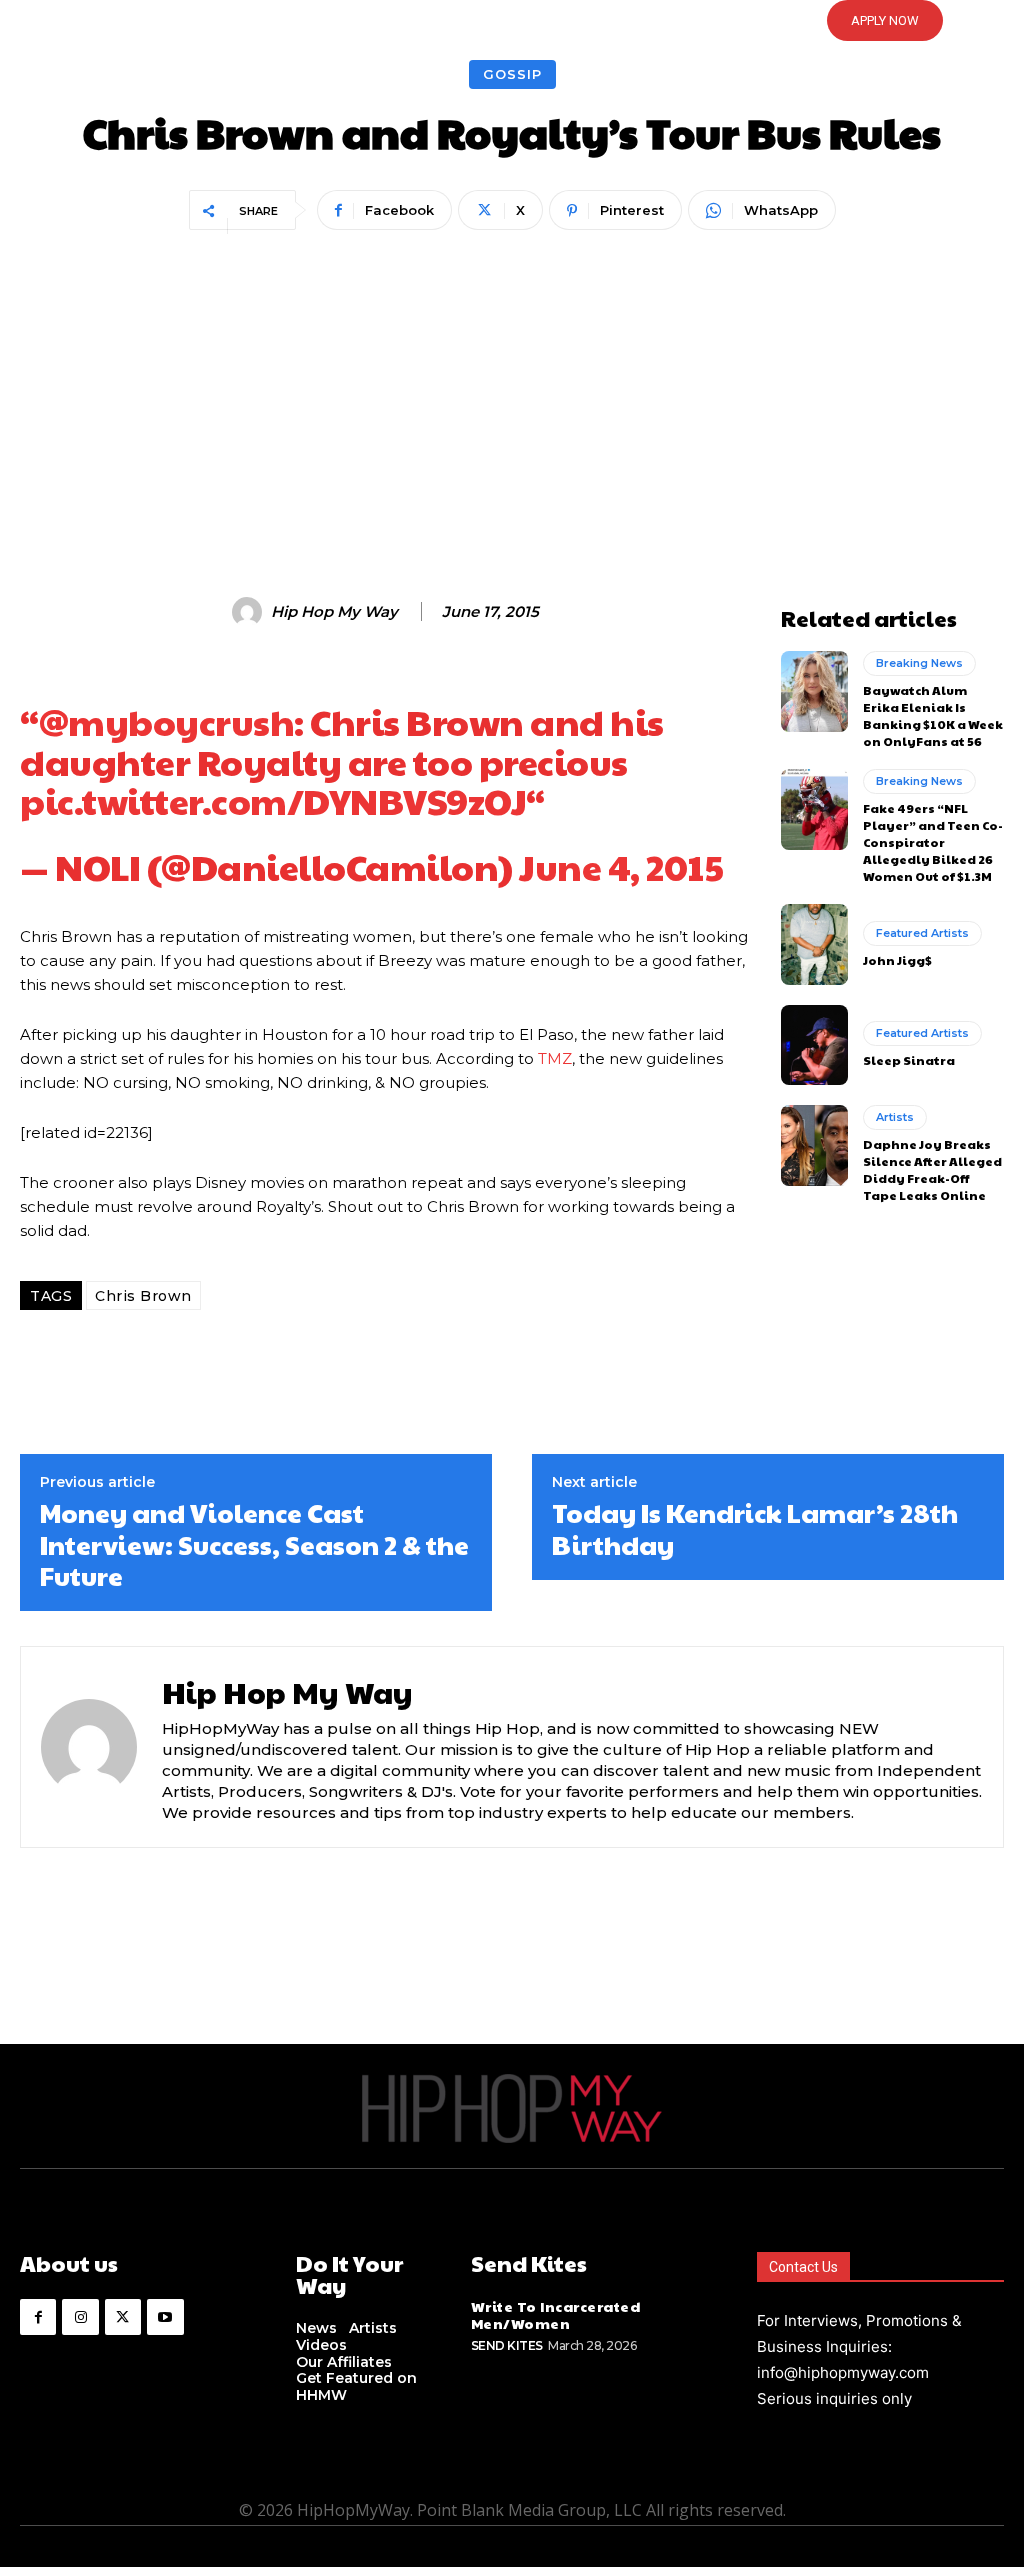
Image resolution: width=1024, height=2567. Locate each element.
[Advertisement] (512, 387)
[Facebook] (38, 2317)
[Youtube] (165, 2317)
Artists (895, 1117)
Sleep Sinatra (909, 1060)
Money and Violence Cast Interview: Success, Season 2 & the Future (254, 1544)
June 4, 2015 (621, 866)
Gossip (512, 74)
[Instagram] (80, 2317)
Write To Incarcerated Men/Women (556, 2314)
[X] (123, 2317)
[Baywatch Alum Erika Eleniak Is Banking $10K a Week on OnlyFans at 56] (814, 691)
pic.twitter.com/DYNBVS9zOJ (273, 800)
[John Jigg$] (814, 944)
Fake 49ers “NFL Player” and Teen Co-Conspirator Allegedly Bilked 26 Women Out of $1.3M (933, 841)
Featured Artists (922, 933)
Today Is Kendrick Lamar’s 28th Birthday (755, 1528)
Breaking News (919, 663)
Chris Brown (143, 1296)
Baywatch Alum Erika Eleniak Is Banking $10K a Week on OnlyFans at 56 (933, 715)
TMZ (555, 1058)
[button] (512, 21)
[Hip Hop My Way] (250, 612)
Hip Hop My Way (334, 612)
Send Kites (507, 2345)
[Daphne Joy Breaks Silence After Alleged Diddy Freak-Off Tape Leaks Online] (814, 1145)
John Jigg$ (897, 960)
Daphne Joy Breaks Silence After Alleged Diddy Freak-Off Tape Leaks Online (932, 1169)
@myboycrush (167, 721)
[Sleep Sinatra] (814, 1045)
